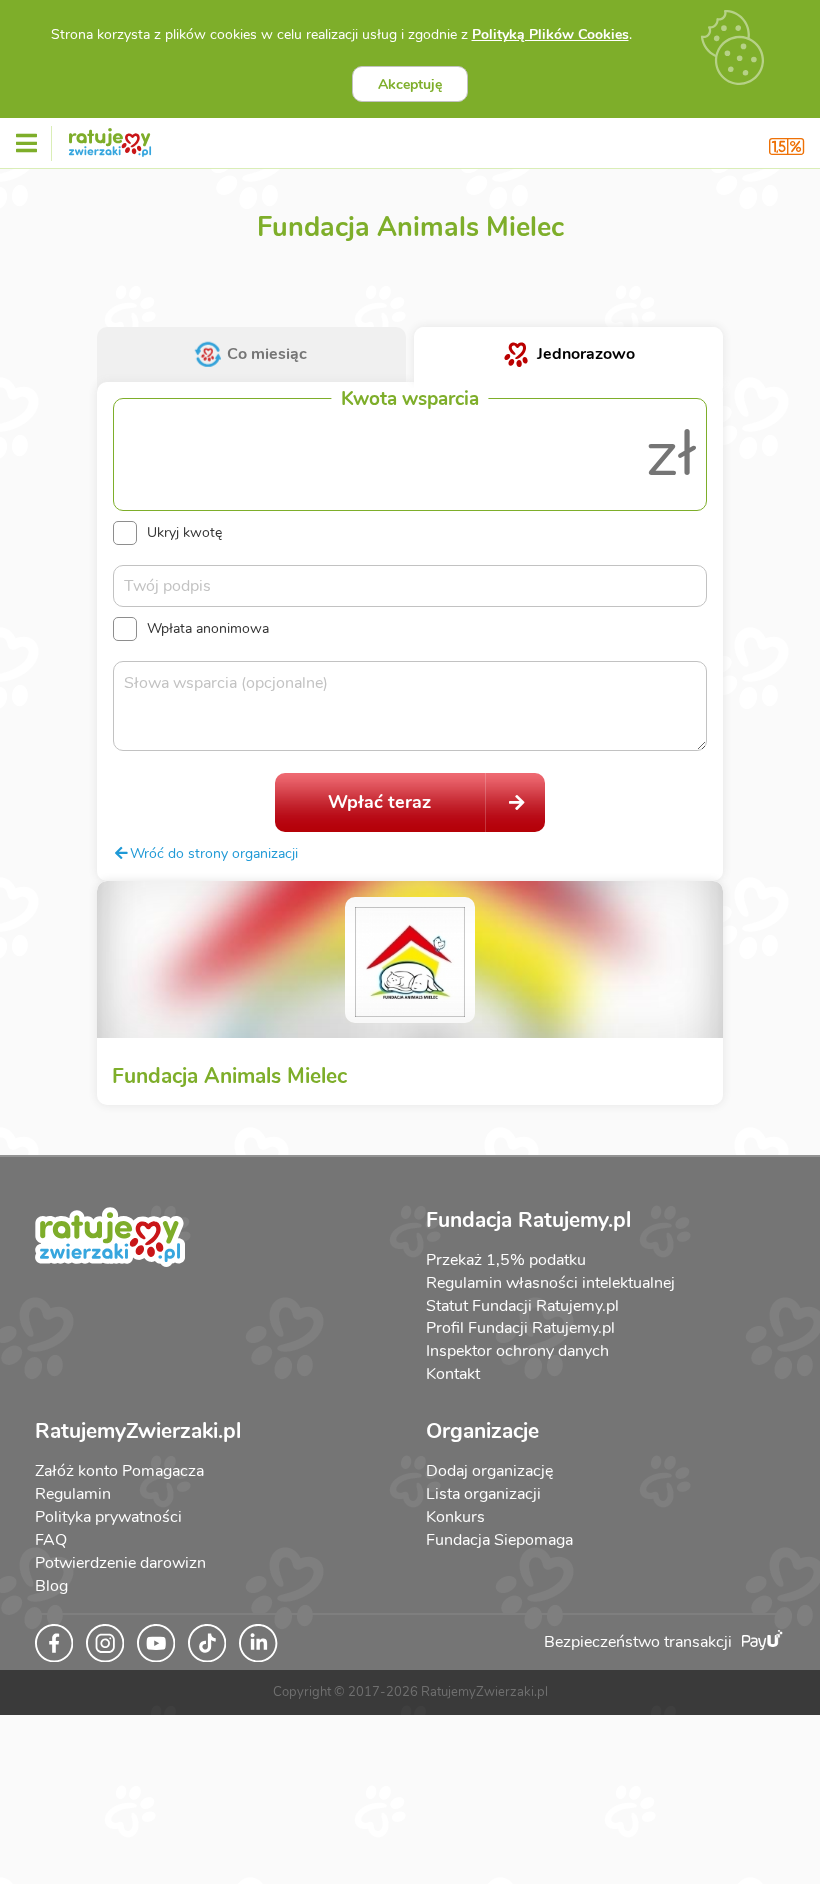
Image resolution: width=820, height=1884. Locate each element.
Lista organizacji (483, 1494)
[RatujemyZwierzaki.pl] (110, 139)
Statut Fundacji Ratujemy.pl (522, 1306)
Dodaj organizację (489, 1471)
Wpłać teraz (379, 802)
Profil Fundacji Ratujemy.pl (520, 1328)
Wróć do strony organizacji (214, 853)
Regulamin (73, 1494)
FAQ (51, 1540)
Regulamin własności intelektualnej (550, 1283)
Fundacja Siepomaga (499, 1540)
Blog (51, 1586)
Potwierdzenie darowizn (120, 1563)
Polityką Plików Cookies (550, 34)
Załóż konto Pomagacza (119, 1471)
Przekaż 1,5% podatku (506, 1260)
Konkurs (455, 1517)
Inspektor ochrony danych (517, 1351)
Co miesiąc (267, 354)
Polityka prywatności (108, 1517)
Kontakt (453, 1374)
